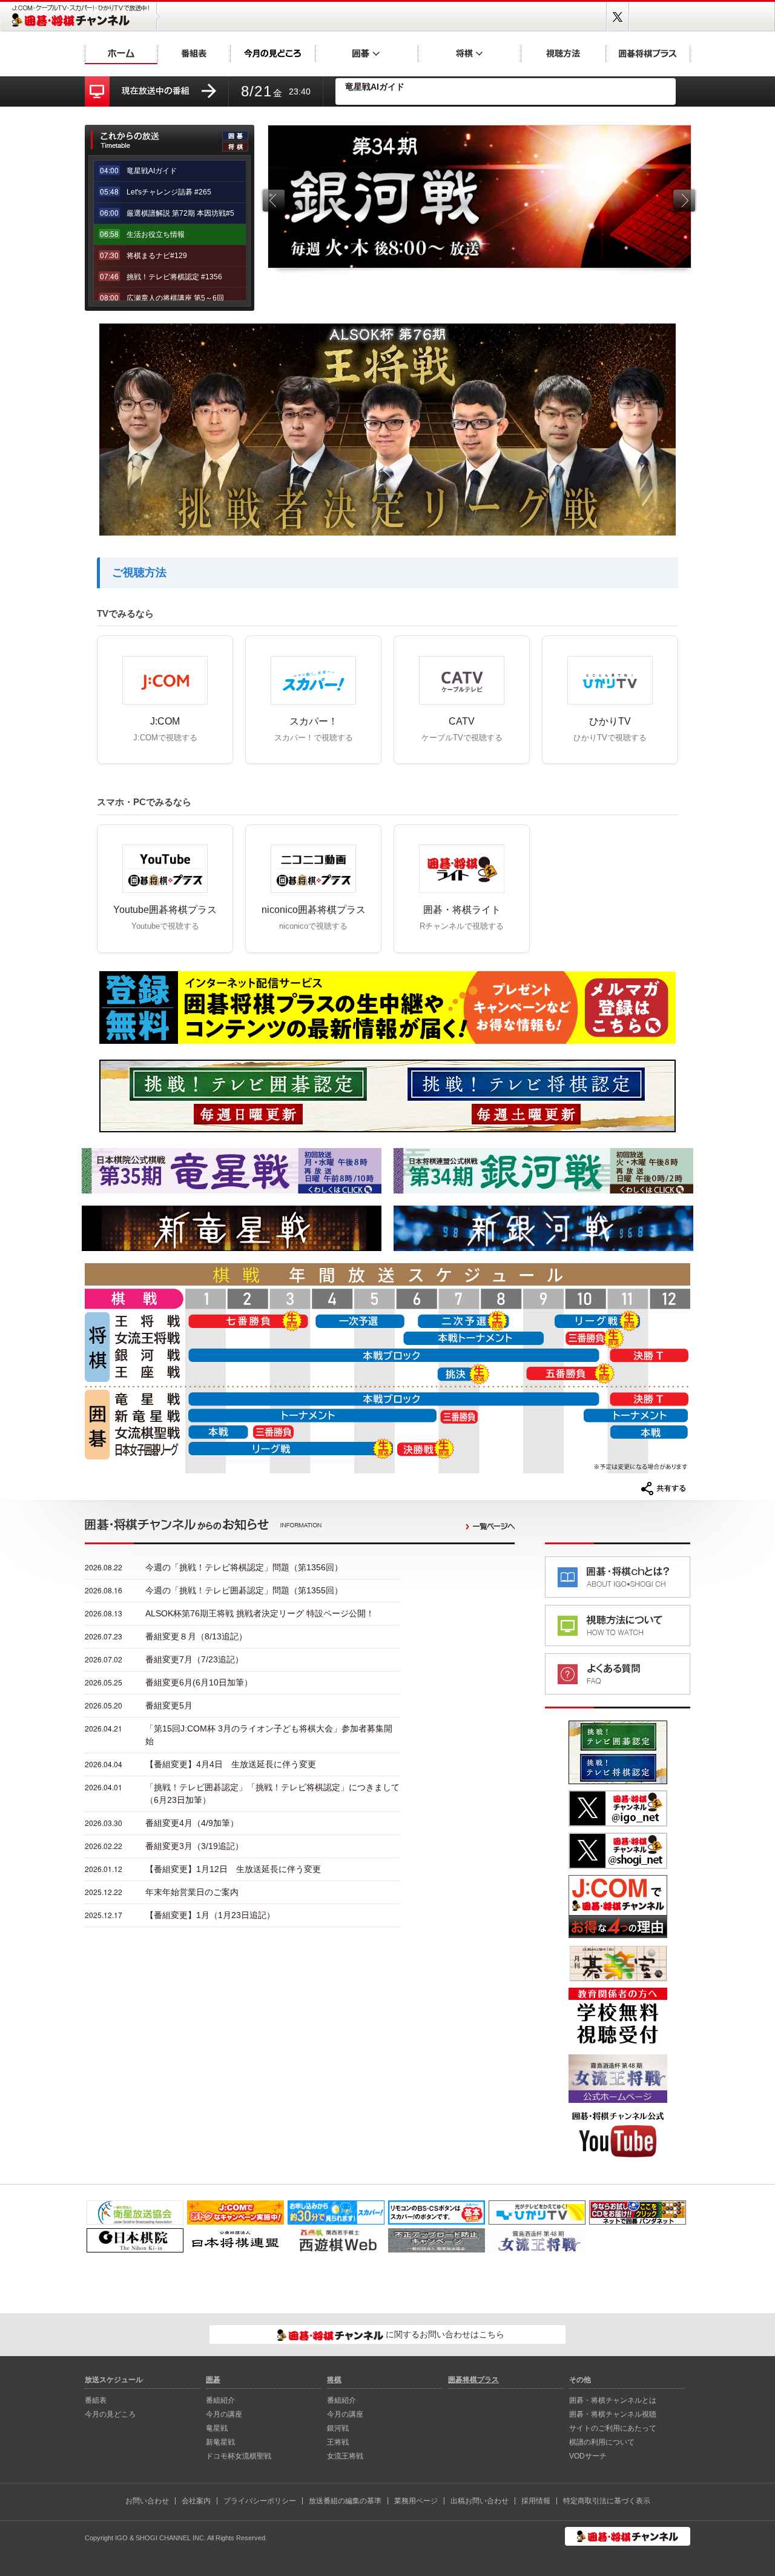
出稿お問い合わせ (480, 2501)
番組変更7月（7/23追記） (194, 1659)
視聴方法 (563, 53)
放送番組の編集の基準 (345, 2501)
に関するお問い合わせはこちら (444, 2334)
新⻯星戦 (220, 2442)
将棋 (469, 53)
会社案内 (196, 2501)
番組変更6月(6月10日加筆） (199, 1682)
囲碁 (366, 53)
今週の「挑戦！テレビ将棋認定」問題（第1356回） (244, 1567)
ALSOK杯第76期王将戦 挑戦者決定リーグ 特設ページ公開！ (260, 1613)
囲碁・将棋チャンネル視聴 (613, 2414)
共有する (664, 1489)
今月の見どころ (272, 53)
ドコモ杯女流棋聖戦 (239, 2456)
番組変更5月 (169, 1705)
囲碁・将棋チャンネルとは (613, 2400)
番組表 (194, 53)
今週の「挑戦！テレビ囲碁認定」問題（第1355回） (244, 1590)
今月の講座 (224, 2414)
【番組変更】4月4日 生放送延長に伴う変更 (231, 1764)
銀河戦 (338, 2428)
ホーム (121, 53)
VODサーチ (588, 2456)
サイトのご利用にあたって (613, 2428)
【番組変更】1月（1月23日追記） (210, 1915)
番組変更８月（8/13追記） (196, 1636)
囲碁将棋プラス (648, 53)
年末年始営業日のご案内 (192, 1892)
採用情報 (536, 2501)
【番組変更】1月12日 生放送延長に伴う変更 (233, 1869)
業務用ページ (416, 2501)
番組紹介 (220, 2400)
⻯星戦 (217, 2428)
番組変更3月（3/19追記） (194, 1846)
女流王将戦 (345, 2456)
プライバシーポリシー (260, 2501)
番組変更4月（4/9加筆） (192, 1823)
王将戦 (338, 2442)
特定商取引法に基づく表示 (607, 2501)
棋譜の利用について (602, 2442)
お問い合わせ (147, 2501)
